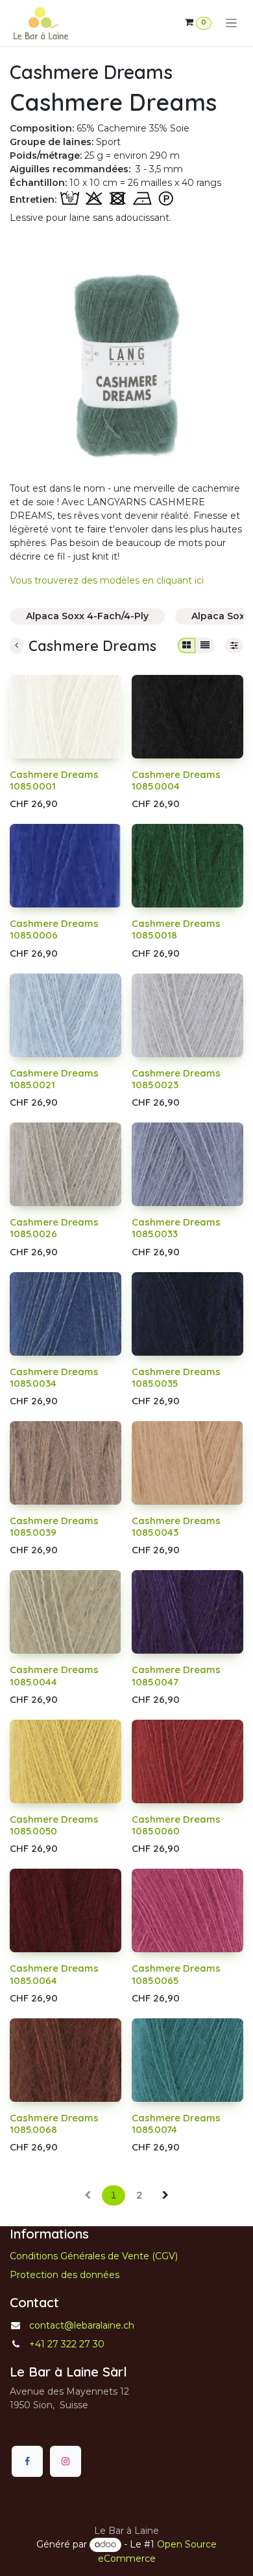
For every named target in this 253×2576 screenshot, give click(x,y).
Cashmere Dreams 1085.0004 (176, 780)
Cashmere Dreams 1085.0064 (54, 1974)
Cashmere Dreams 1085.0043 (176, 1526)
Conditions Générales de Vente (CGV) (94, 2256)
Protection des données (65, 2275)
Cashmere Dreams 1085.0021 (54, 1079)
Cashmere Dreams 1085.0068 (54, 2124)
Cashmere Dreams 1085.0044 (54, 1675)
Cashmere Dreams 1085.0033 (176, 1228)
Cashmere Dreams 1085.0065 (176, 1974)
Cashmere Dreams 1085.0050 (54, 1825)
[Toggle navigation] (231, 23)
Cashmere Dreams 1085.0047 (176, 1675)
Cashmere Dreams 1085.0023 (176, 1079)
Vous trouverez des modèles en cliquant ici (107, 580)
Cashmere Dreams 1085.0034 (54, 1377)
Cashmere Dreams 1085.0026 (54, 1228)
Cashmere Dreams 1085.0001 (54, 780)
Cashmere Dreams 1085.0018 (176, 929)
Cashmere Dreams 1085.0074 (176, 2124)
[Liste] (205, 645)
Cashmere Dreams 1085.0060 (176, 1825)
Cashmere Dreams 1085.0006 (54, 929)
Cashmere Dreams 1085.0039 (54, 1526)
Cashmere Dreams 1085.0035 (176, 1377)
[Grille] (187, 645)
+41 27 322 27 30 (67, 2344)
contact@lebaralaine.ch (82, 2325)
